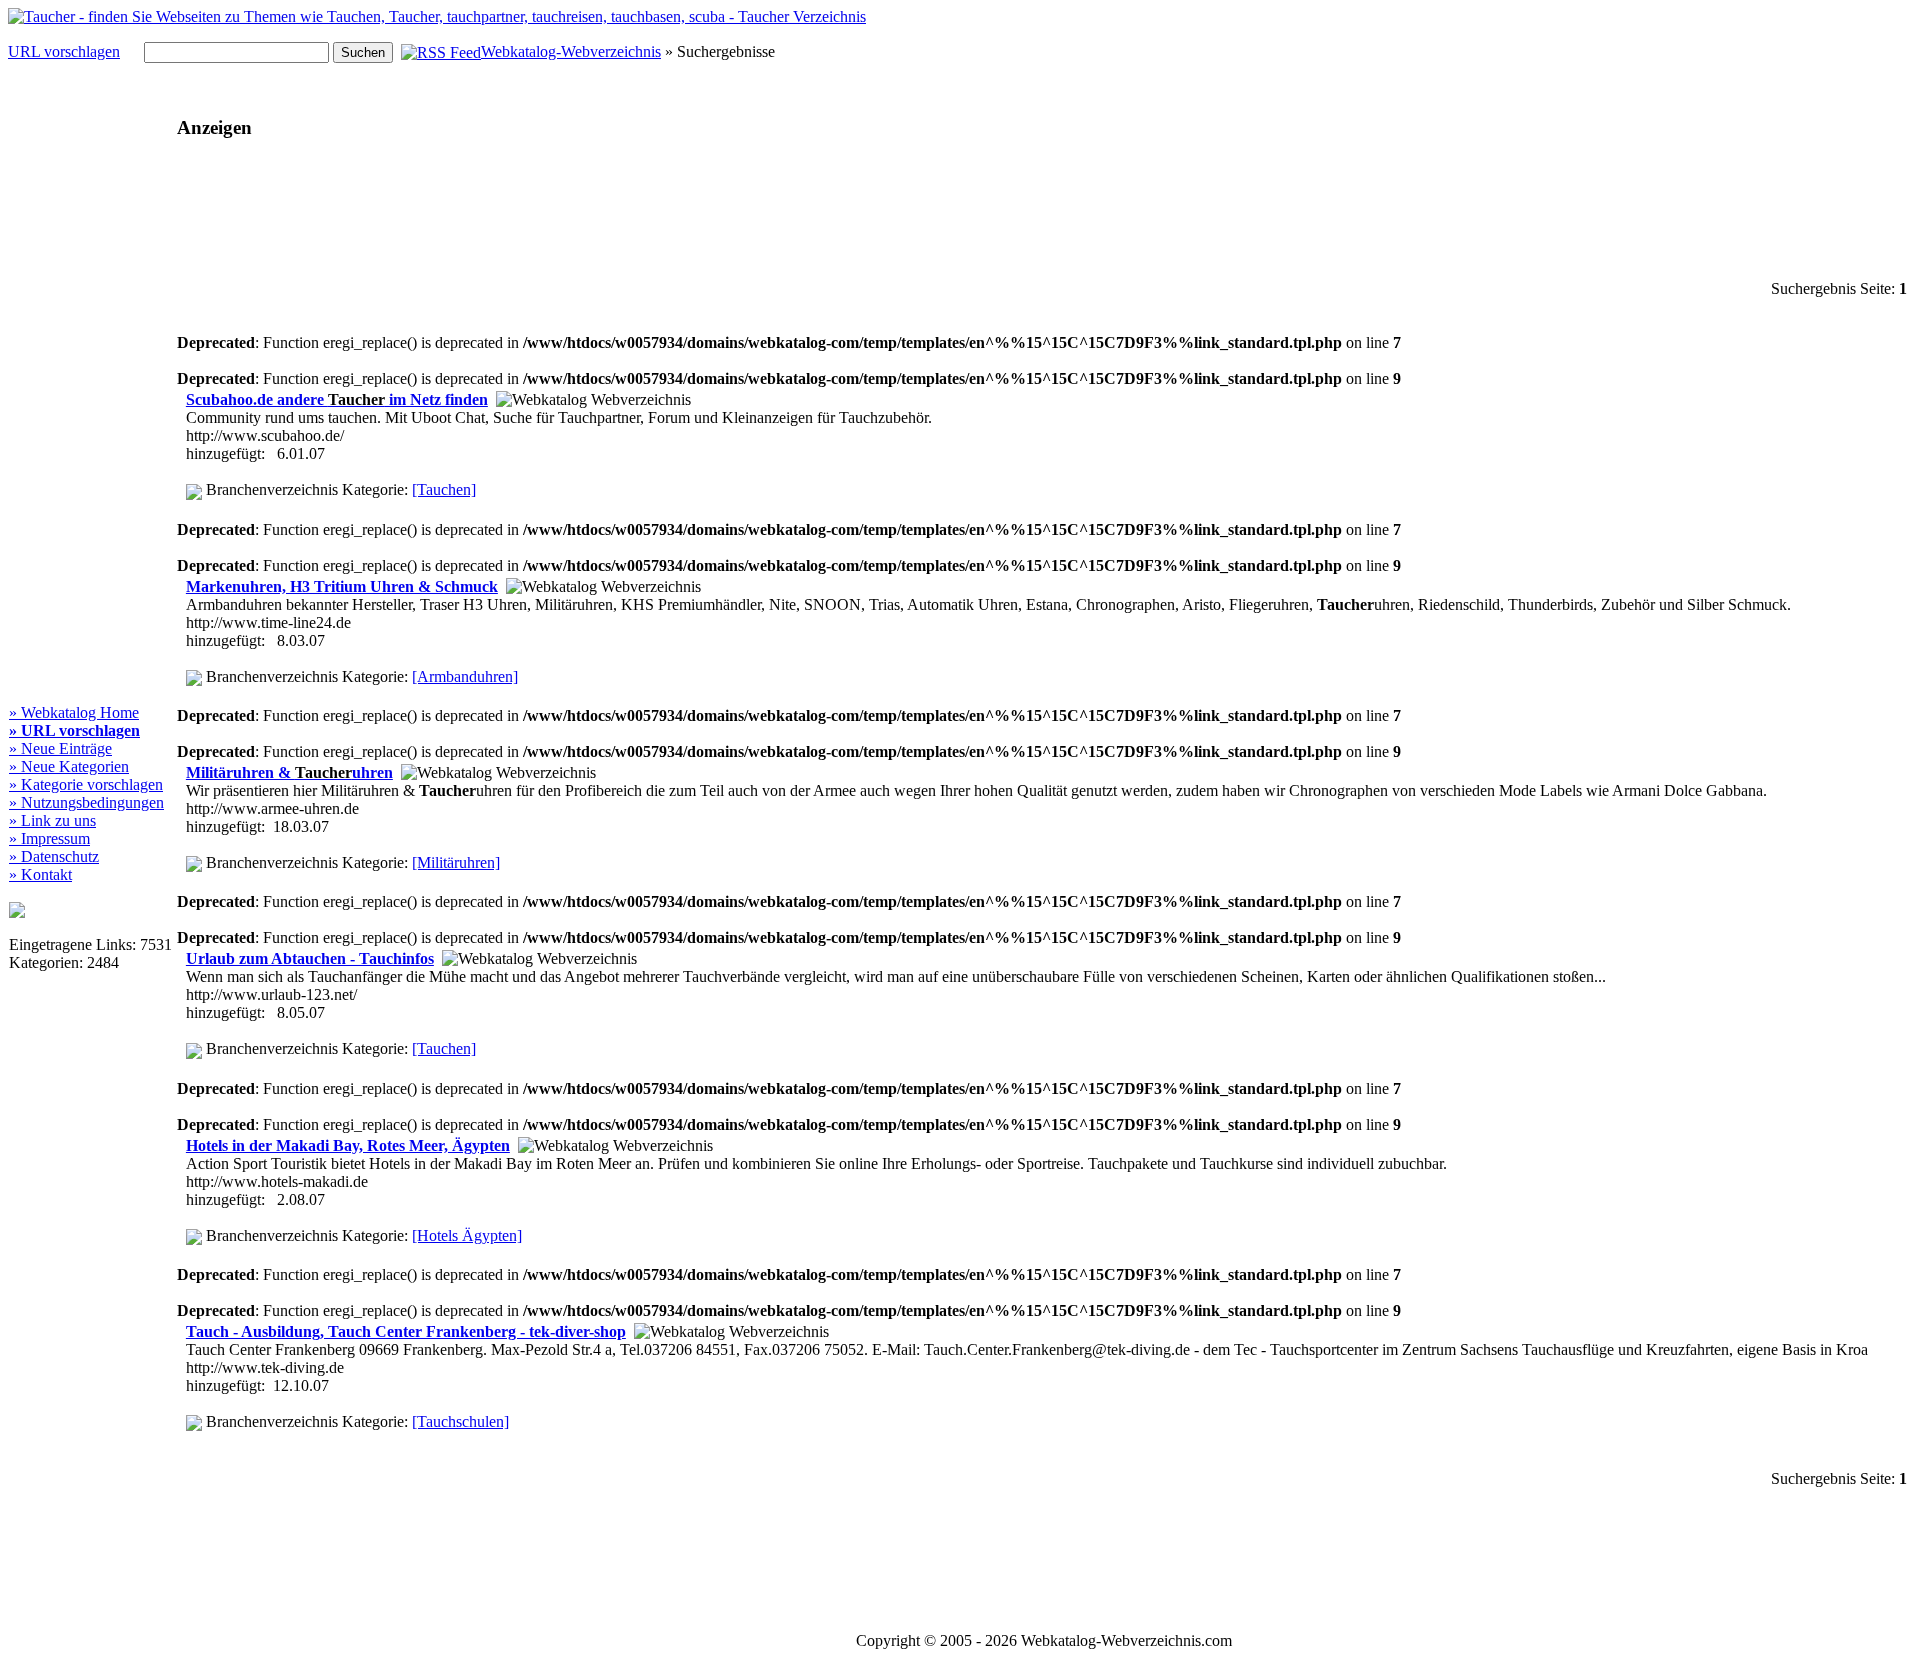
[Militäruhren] (456, 862)
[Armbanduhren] (465, 676)
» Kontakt (40, 874)
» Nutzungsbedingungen (86, 802)
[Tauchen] (444, 489)
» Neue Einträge (60, 748)
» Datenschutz (54, 856)
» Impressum (49, 838)
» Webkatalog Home (74, 712)
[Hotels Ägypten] (467, 1235)
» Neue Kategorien (69, 766)
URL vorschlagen (64, 51)
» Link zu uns (52, 820)
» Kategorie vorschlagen (86, 784)
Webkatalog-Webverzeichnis (571, 51)
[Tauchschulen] (460, 1421)
